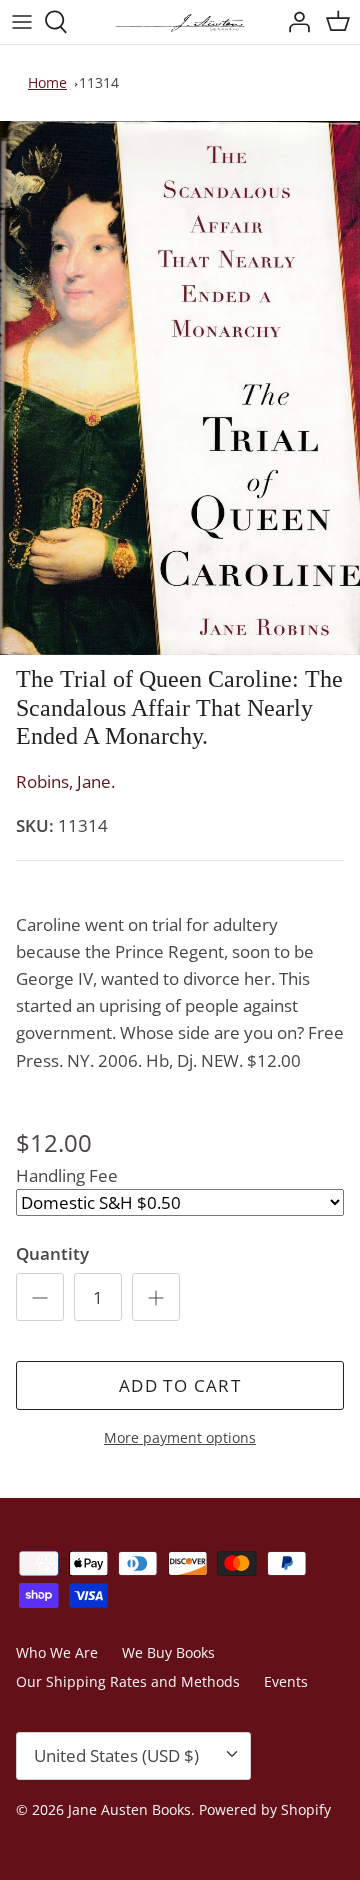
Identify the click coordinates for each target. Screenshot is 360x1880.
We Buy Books (168, 1652)
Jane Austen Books (129, 1809)
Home (47, 82)
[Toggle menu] (22, 22)
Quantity (52, 1253)
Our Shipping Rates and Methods (128, 1681)
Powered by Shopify (265, 1809)
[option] (180, 388)
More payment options (180, 1438)
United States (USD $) (116, 1755)
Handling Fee (67, 1175)
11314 (99, 82)
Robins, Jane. (65, 781)
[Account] (294, 22)
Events (286, 1681)
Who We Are (57, 1652)
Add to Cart (180, 1385)
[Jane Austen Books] (180, 22)
